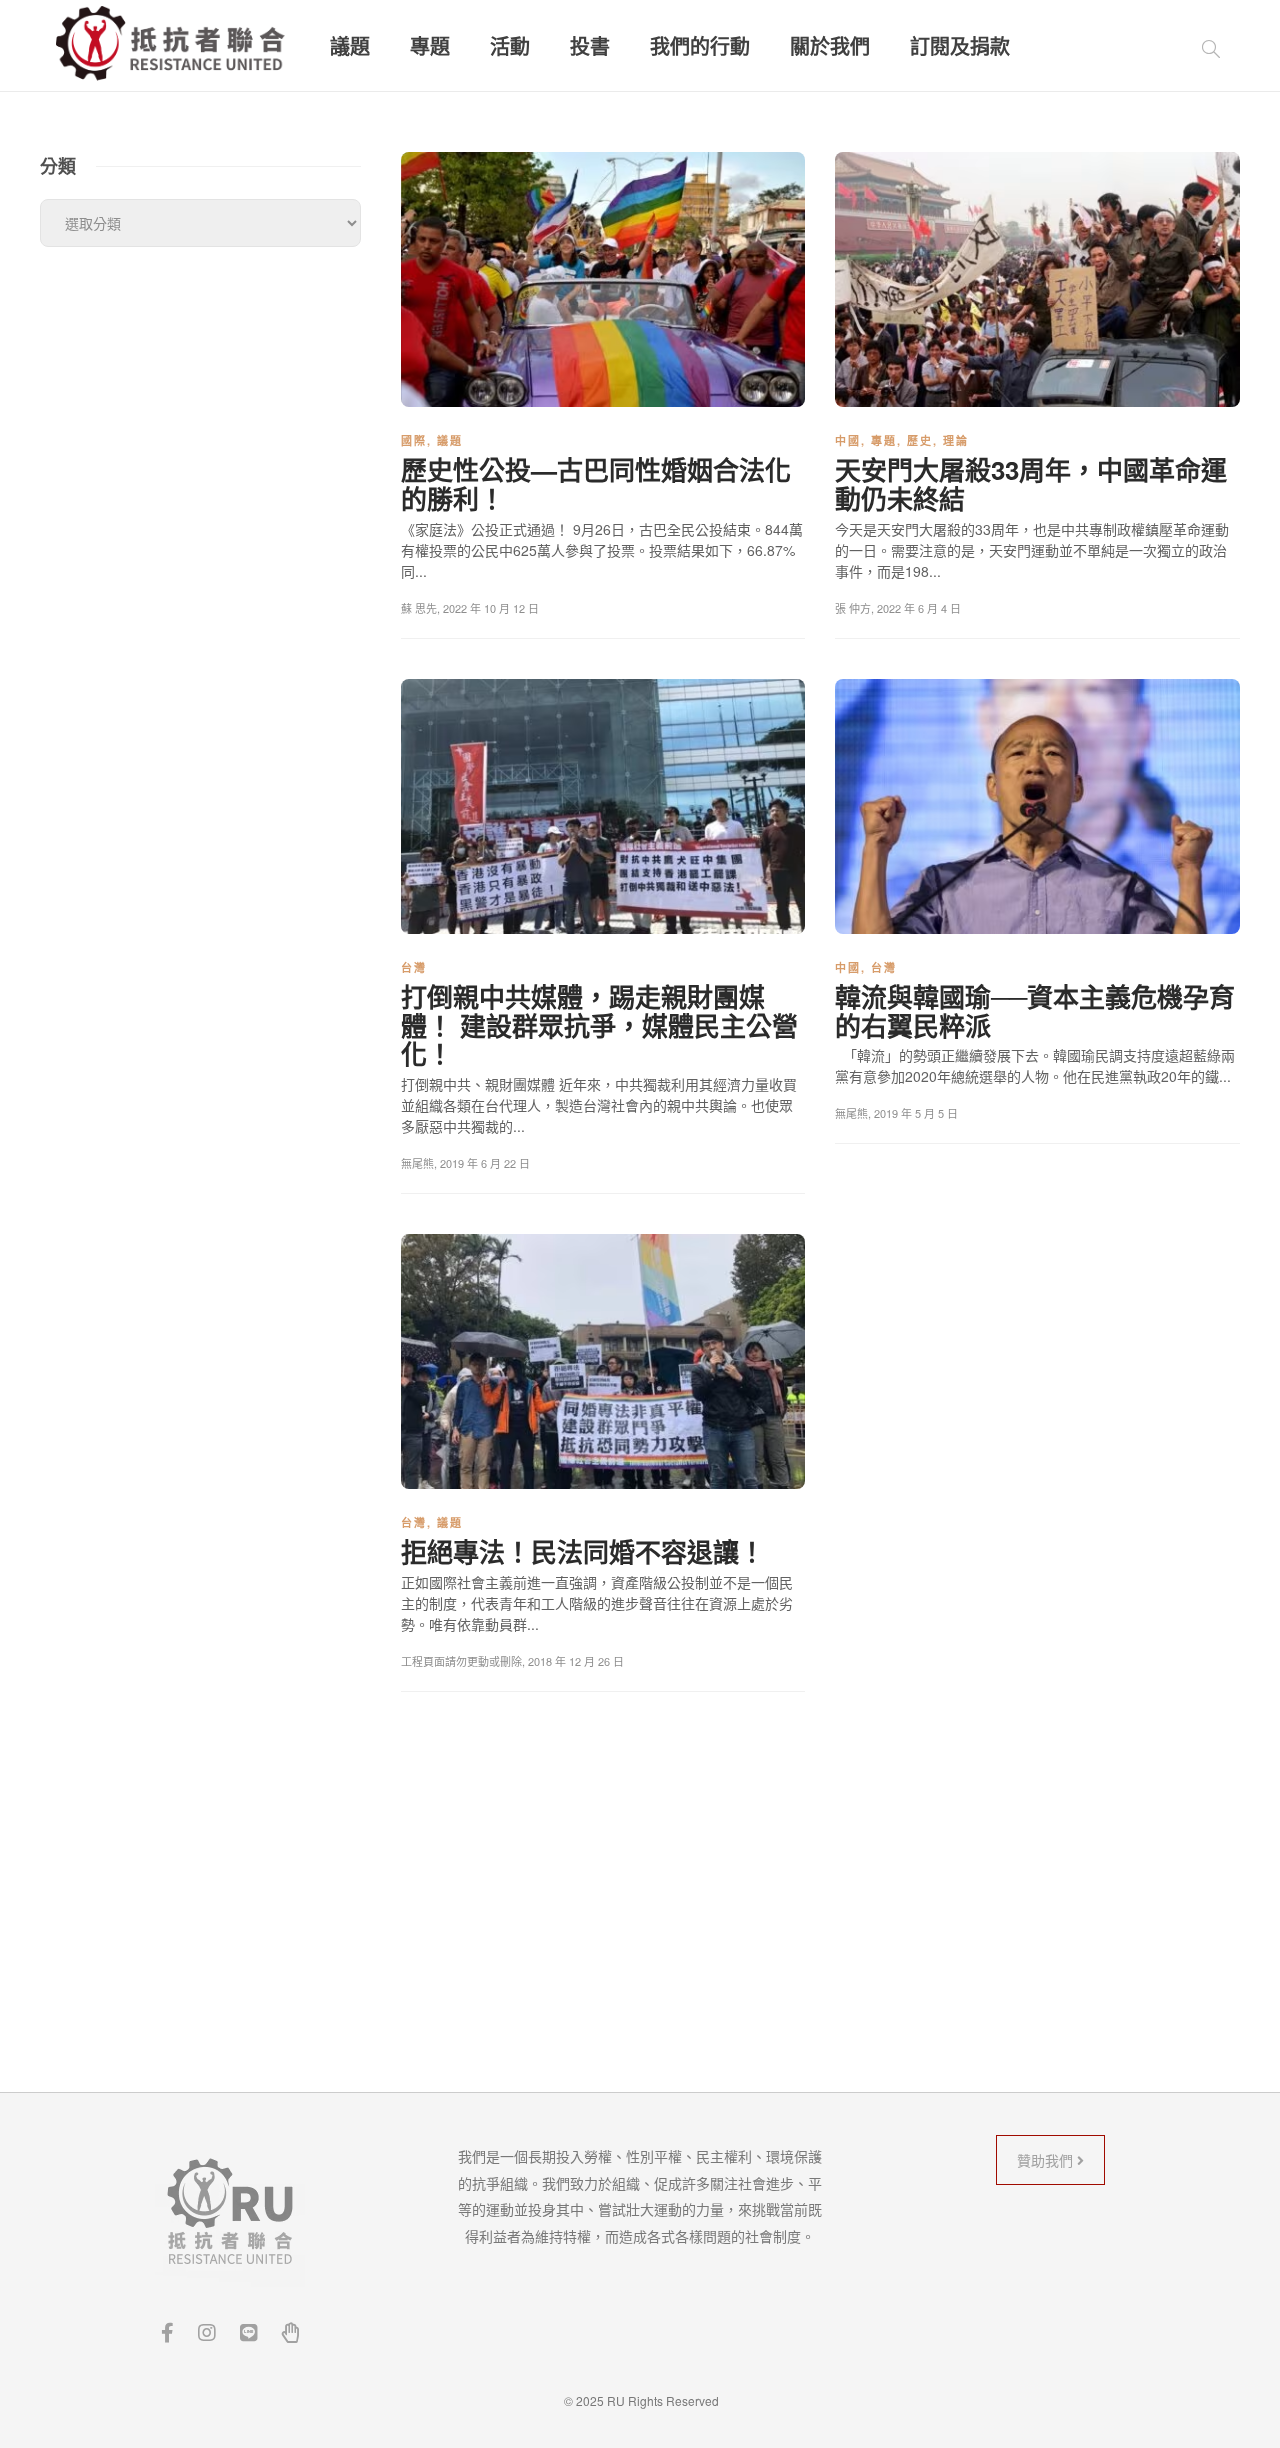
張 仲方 (853, 608)
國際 (414, 440)
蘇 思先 (419, 608)
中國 (848, 440)
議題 (350, 46)
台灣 (414, 967)
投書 (590, 46)
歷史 (920, 440)
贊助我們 (1047, 2160)
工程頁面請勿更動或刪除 (461, 1661)
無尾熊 (417, 1163)
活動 (510, 46)
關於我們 (830, 46)
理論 (956, 440)
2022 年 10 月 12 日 (491, 608)
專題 (430, 46)
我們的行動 (700, 46)
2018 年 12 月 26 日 (576, 1661)
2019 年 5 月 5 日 (916, 1113)
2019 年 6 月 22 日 (485, 1163)
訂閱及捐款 (960, 46)
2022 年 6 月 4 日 (919, 608)
